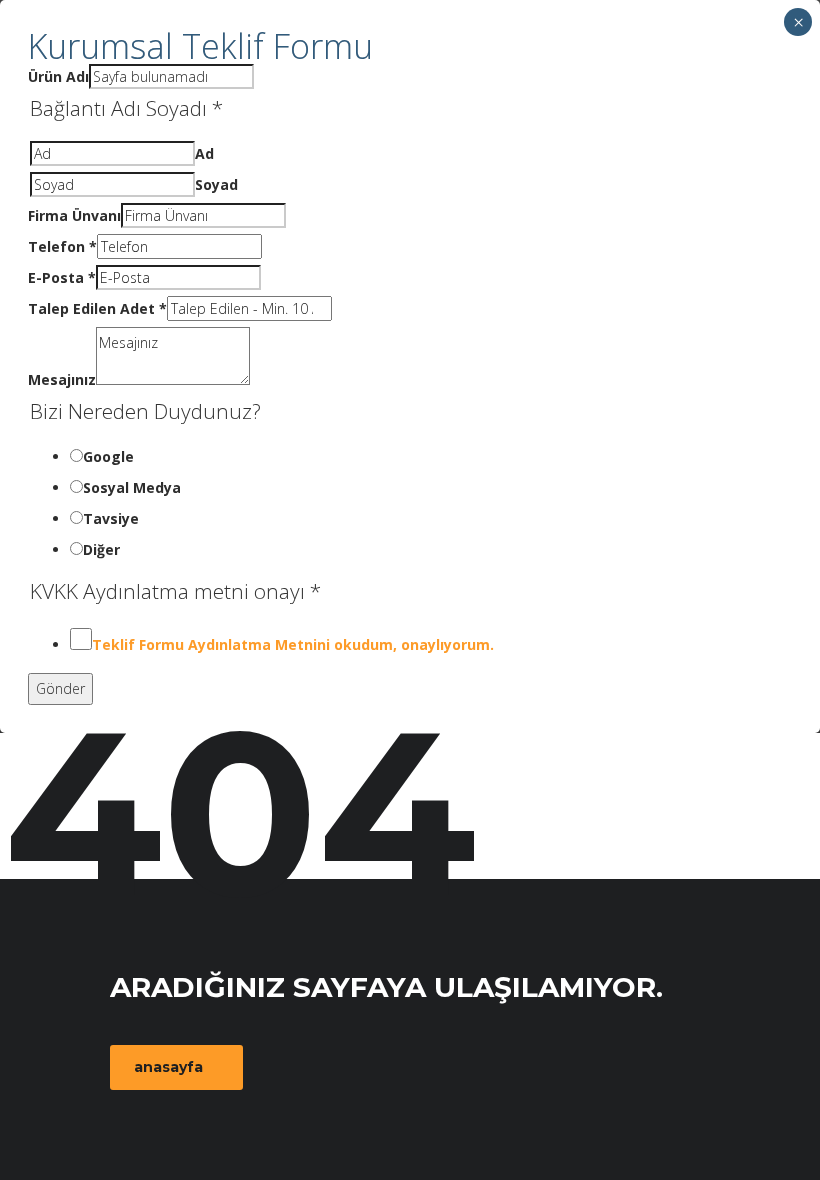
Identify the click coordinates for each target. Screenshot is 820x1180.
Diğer (101, 549)
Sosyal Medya (132, 487)
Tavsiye (111, 518)
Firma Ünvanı (74, 215)
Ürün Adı (58, 76)
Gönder (60, 688)
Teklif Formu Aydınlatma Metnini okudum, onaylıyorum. (293, 644)
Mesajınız (62, 379)
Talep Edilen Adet (97, 308)
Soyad (216, 184)
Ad (204, 153)
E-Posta (62, 277)
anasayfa (168, 1067)
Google (108, 456)
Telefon (62, 246)
